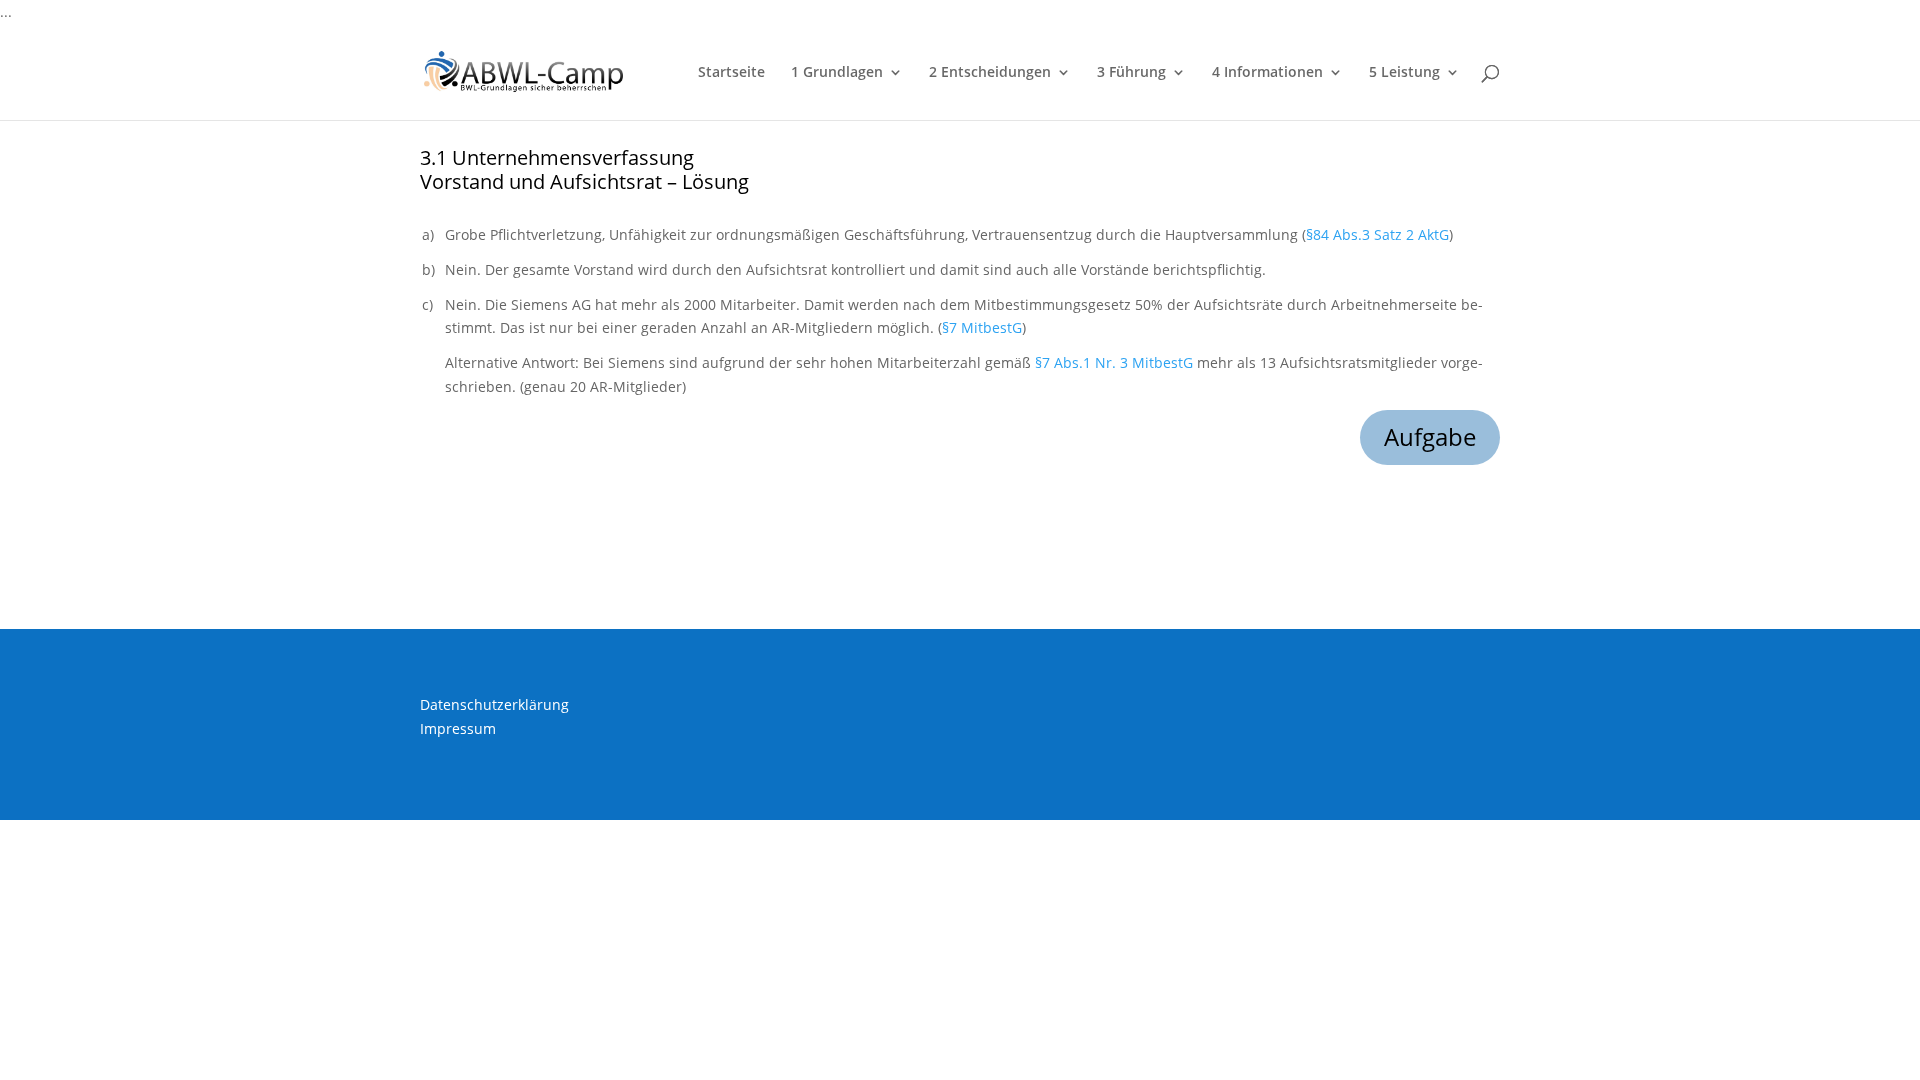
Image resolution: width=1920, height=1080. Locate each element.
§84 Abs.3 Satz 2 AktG (1377, 234)
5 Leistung (1404, 73)
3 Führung (1131, 73)
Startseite (731, 73)
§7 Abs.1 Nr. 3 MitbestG (1114, 362)
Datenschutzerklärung (494, 704)
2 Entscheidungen (990, 73)
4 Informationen (1267, 73)
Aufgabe (1430, 436)
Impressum (458, 728)
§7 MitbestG (982, 327)
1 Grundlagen (837, 73)
